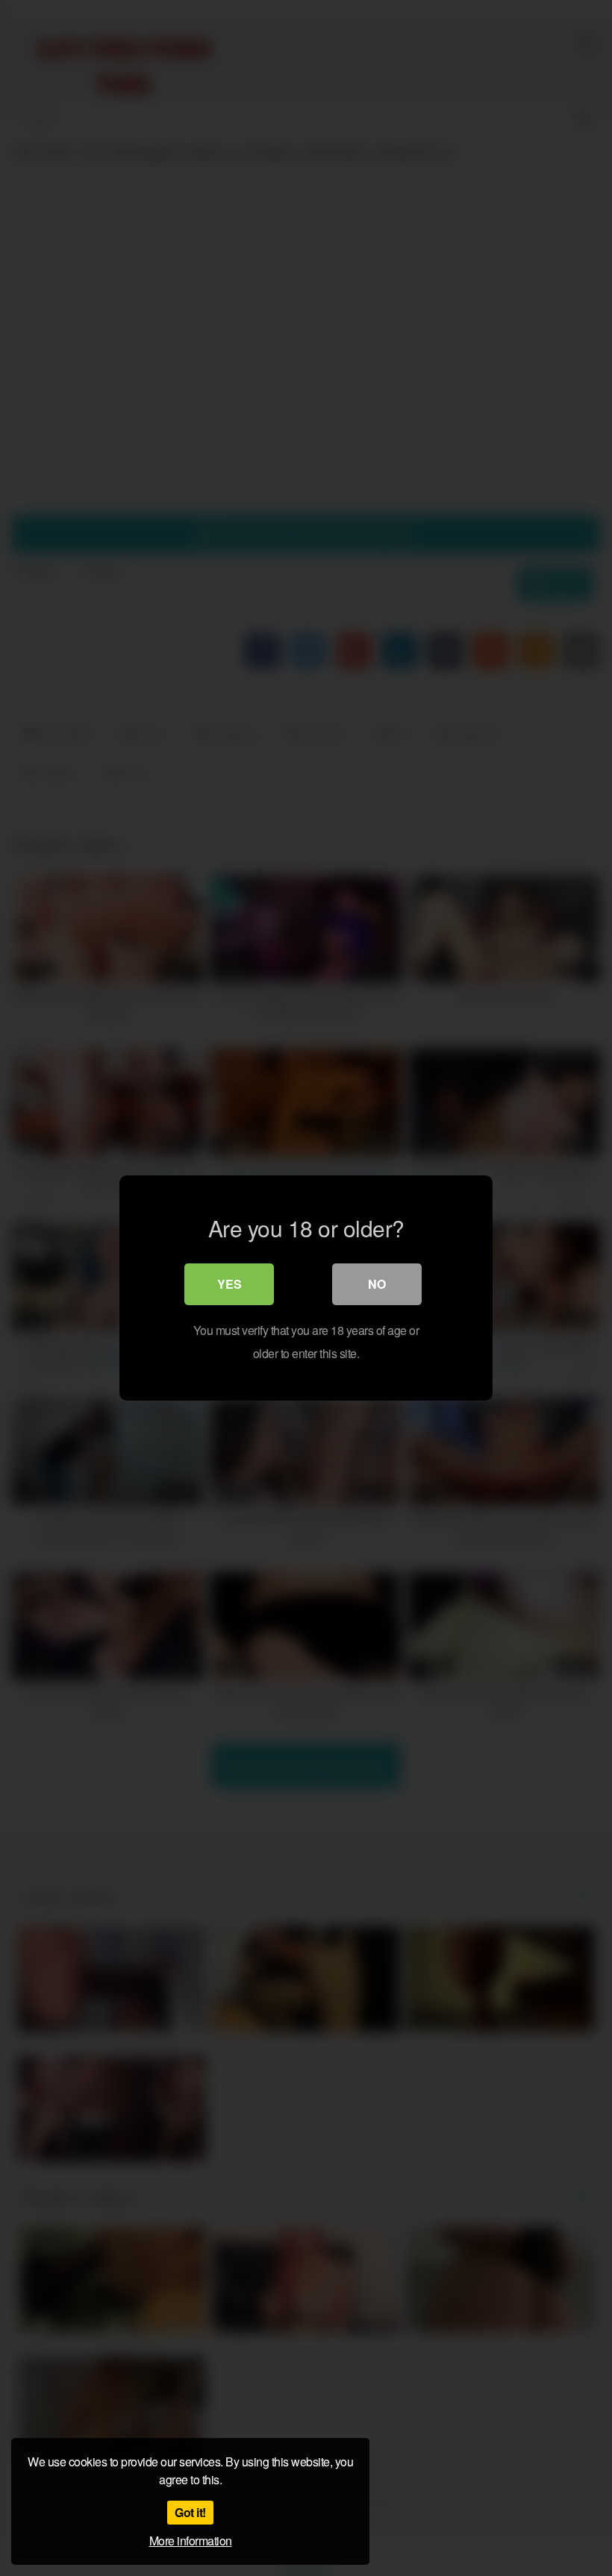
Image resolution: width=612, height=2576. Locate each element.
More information (191, 2541)
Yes (229, 1284)
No (377, 1284)
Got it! (190, 2512)
